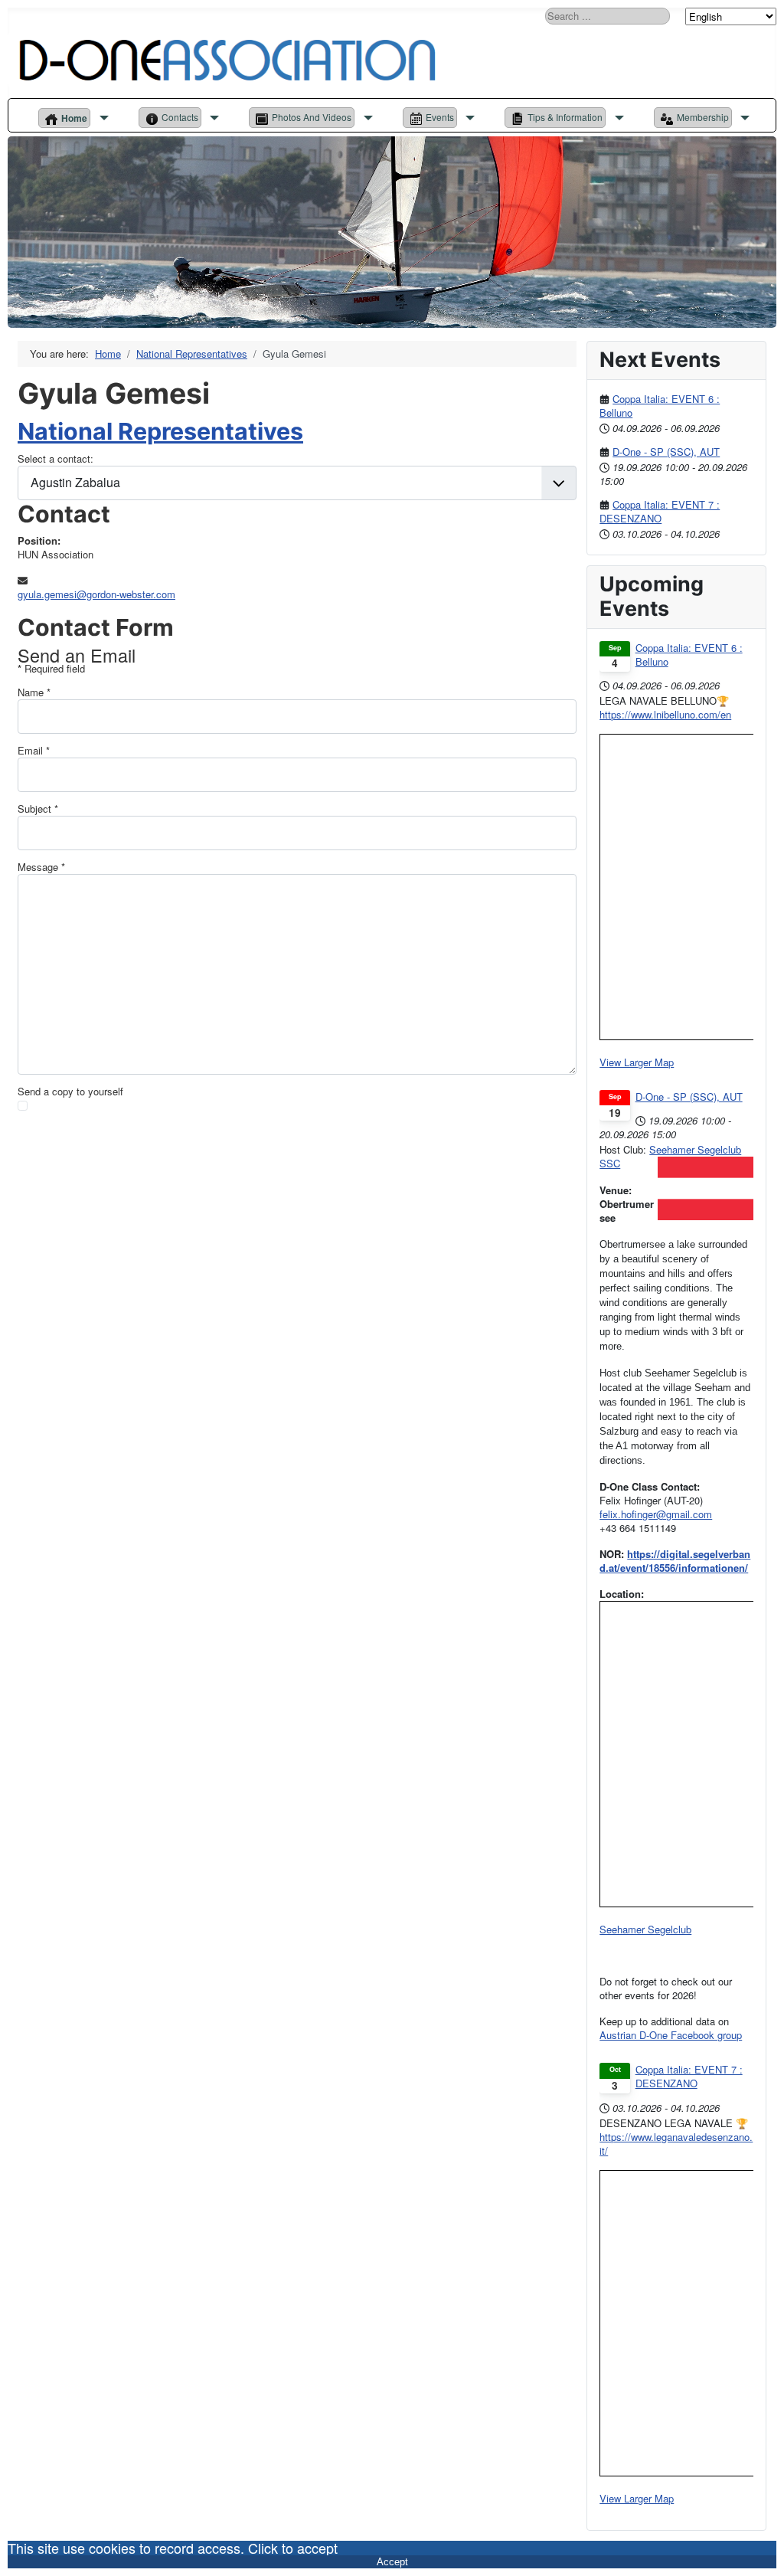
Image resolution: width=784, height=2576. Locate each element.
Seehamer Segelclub (645, 1929)
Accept (392, 2562)
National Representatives (160, 431)
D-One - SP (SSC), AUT (666, 452)
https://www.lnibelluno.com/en (665, 714)
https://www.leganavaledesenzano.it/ (676, 2144)
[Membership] (743, 118)
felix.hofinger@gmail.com (656, 1514)
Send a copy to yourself (70, 1092)
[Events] (468, 118)
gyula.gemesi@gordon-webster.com (96, 594)
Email (34, 751)
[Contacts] (212, 118)
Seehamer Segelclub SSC (670, 1156)
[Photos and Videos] (366, 118)
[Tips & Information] (617, 118)
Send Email (62, 1158)
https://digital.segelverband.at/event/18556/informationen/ (675, 1561)
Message (41, 867)
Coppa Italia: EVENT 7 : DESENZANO (660, 511)
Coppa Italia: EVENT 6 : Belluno (660, 406)
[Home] (101, 118)
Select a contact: (56, 459)
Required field (51, 669)
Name (34, 692)
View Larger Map (637, 1062)
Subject (38, 809)
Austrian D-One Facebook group (671, 2035)
